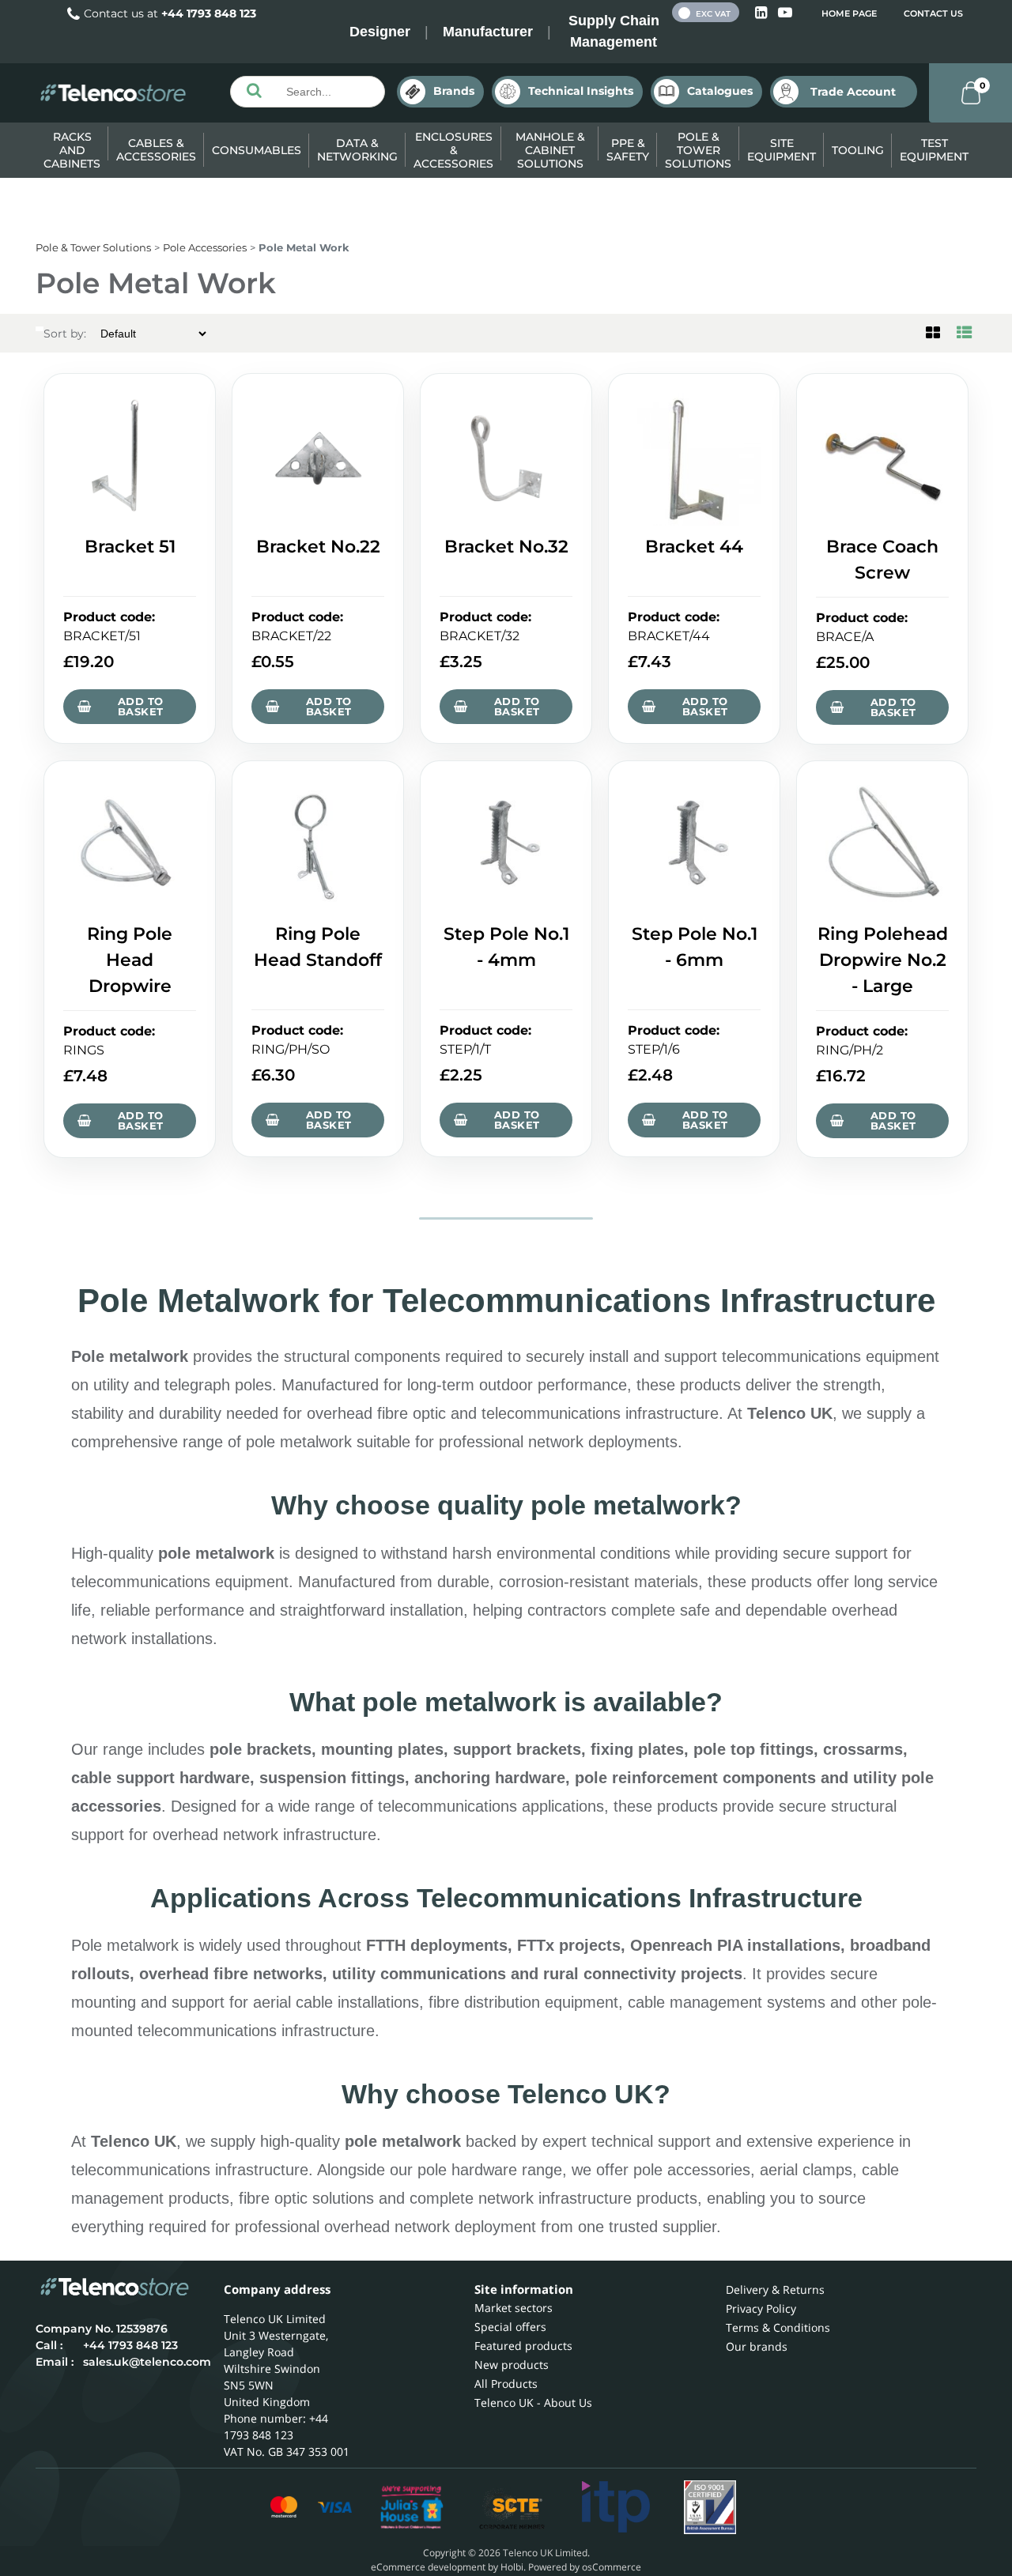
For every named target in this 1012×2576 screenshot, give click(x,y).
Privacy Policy (761, 2308)
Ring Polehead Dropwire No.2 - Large (883, 960)
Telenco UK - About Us (533, 2403)
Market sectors (514, 2308)
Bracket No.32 (506, 547)
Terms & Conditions (778, 2327)
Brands (454, 91)
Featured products (523, 2346)
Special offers (510, 2327)
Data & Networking (357, 150)
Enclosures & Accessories (453, 150)
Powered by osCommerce (585, 2567)
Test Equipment (934, 150)
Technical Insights (581, 91)
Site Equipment (782, 150)
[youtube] (785, 13)
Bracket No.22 (318, 547)
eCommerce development (428, 2567)
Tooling (858, 150)
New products (512, 2365)
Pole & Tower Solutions (698, 150)
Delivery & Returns (775, 2289)
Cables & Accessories (156, 150)
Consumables (257, 150)
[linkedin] (763, 13)
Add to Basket (140, 706)
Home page (849, 13)
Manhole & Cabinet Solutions (550, 150)
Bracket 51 (130, 547)
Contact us (933, 13)
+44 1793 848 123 (209, 13)
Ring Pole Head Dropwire (130, 960)
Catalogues (720, 91)
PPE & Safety (628, 150)
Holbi (512, 2567)
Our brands (757, 2346)
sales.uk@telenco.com (147, 2362)
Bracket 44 (694, 547)
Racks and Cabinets (72, 150)
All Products (506, 2384)
